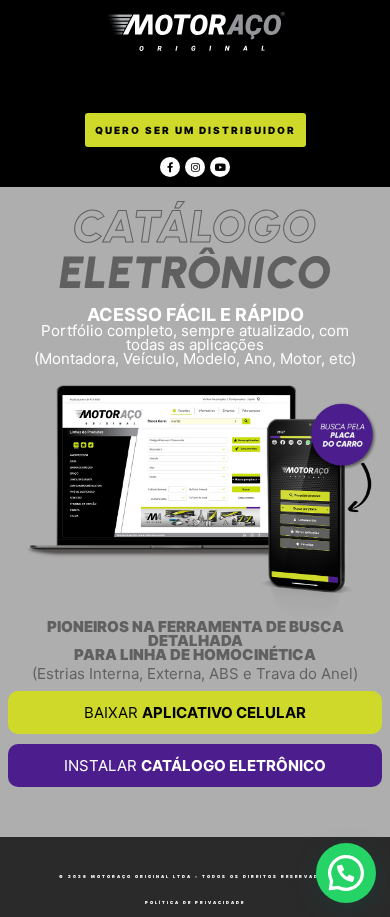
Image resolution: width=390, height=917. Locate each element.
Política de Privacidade (195, 902)
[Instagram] (195, 167)
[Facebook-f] (170, 167)
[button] (195, 83)
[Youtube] (220, 167)
